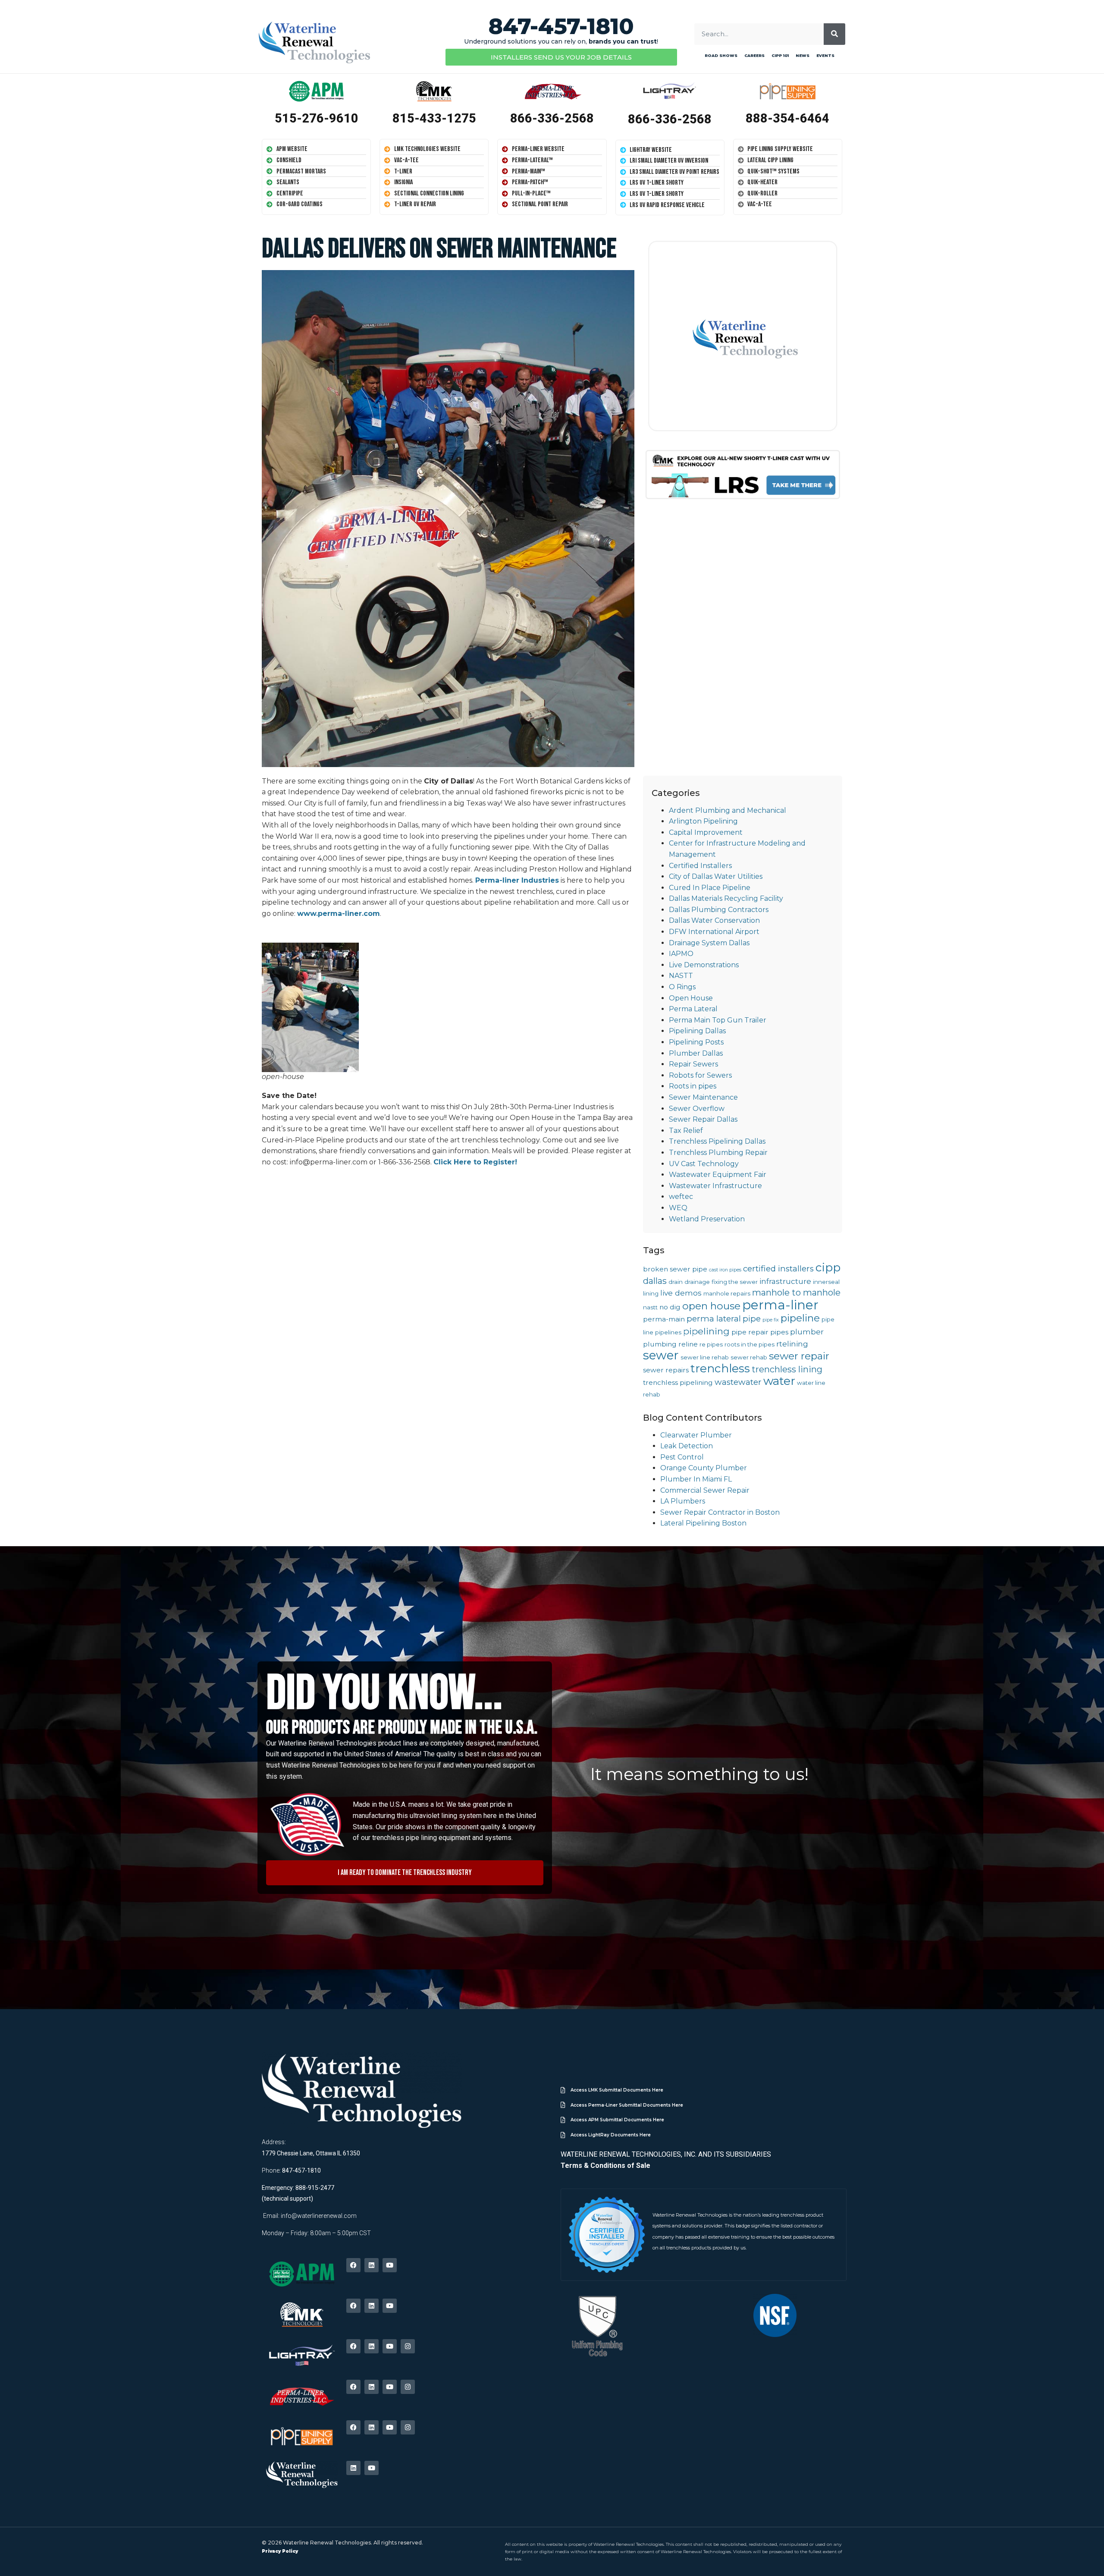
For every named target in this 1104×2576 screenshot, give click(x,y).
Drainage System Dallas (709, 943)
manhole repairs (727, 1293)
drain (676, 1282)
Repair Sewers (693, 1064)
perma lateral (714, 1319)
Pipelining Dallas (697, 1031)
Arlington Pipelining (703, 821)
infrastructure (785, 1281)
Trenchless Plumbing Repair (718, 1153)
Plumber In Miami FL (696, 1479)
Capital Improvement (706, 832)
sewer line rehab (705, 1357)
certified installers (778, 1269)
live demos (681, 1293)
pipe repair (750, 1332)
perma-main (664, 1319)
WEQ (678, 1208)
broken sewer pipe (675, 1269)
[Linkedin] (372, 2265)
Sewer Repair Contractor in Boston (720, 1512)
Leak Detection (687, 1446)
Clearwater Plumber (696, 1435)
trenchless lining (787, 1369)
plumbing (660, 1344)
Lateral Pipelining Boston (703, 1523)
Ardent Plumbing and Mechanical (728, 810)
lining (651, 1293)
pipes (779, 1332)
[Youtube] (390, 2265)
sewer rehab (749, 1357)
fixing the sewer (735, 1282)
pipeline (800, 1318)
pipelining (706, 1331)
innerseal (826, 1282)
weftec (681, 1197)
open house (711, 1306)
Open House (691, 998)
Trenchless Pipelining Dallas (717, 1141)
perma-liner (780, 1305)
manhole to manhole (796, 1293)
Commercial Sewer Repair (705, 1490)
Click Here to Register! (476, 1162)
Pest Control (682, 1457)
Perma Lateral (693, 1009)
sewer (661, 1355)
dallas (655, 1281)
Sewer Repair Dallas (703, 1119)
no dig (670, 1307)
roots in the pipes (750, 1344)
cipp (828, 1268)
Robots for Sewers (700, 1075)
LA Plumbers (683, 1501)
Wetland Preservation (707, 1219)
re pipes (711, 1344)
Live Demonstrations (704, 965)
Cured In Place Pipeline (710, 888)
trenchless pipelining (678, 1382)
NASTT (681, 976)
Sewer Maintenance (703, 1097)
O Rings (682, 987)
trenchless (720, 1368)
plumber (807, 1332)
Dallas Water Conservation (714, 920)
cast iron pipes (725, 1270)
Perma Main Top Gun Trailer (718, 1020)
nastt (650, 1307)
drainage (697, 1282)
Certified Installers (700, 866)
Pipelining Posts (696, 1042)
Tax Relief (686, 1131)
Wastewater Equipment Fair (718, 1175)
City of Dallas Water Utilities (716, 876)
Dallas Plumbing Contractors (719, 910)
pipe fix (771, 1320)
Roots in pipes (693, 1086)
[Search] (834, 34)
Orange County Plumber (704, 1468)
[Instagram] (408, 2346)
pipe (752, 1319)
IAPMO (681, 954)
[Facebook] (353, 2265)
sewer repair (799, 1356)
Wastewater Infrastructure (715, 1186)
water (779, 1381)
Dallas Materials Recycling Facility (726, 898)
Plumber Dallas (696, 1053)
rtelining (792, 1344)
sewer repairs (666, 1370)
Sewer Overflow (697, 1109)
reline (688, 1344)
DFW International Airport (714, 932)
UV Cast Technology (704, 1164)
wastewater (738, 1382)
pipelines (668, 1332)
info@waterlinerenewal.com (319, 2216)
